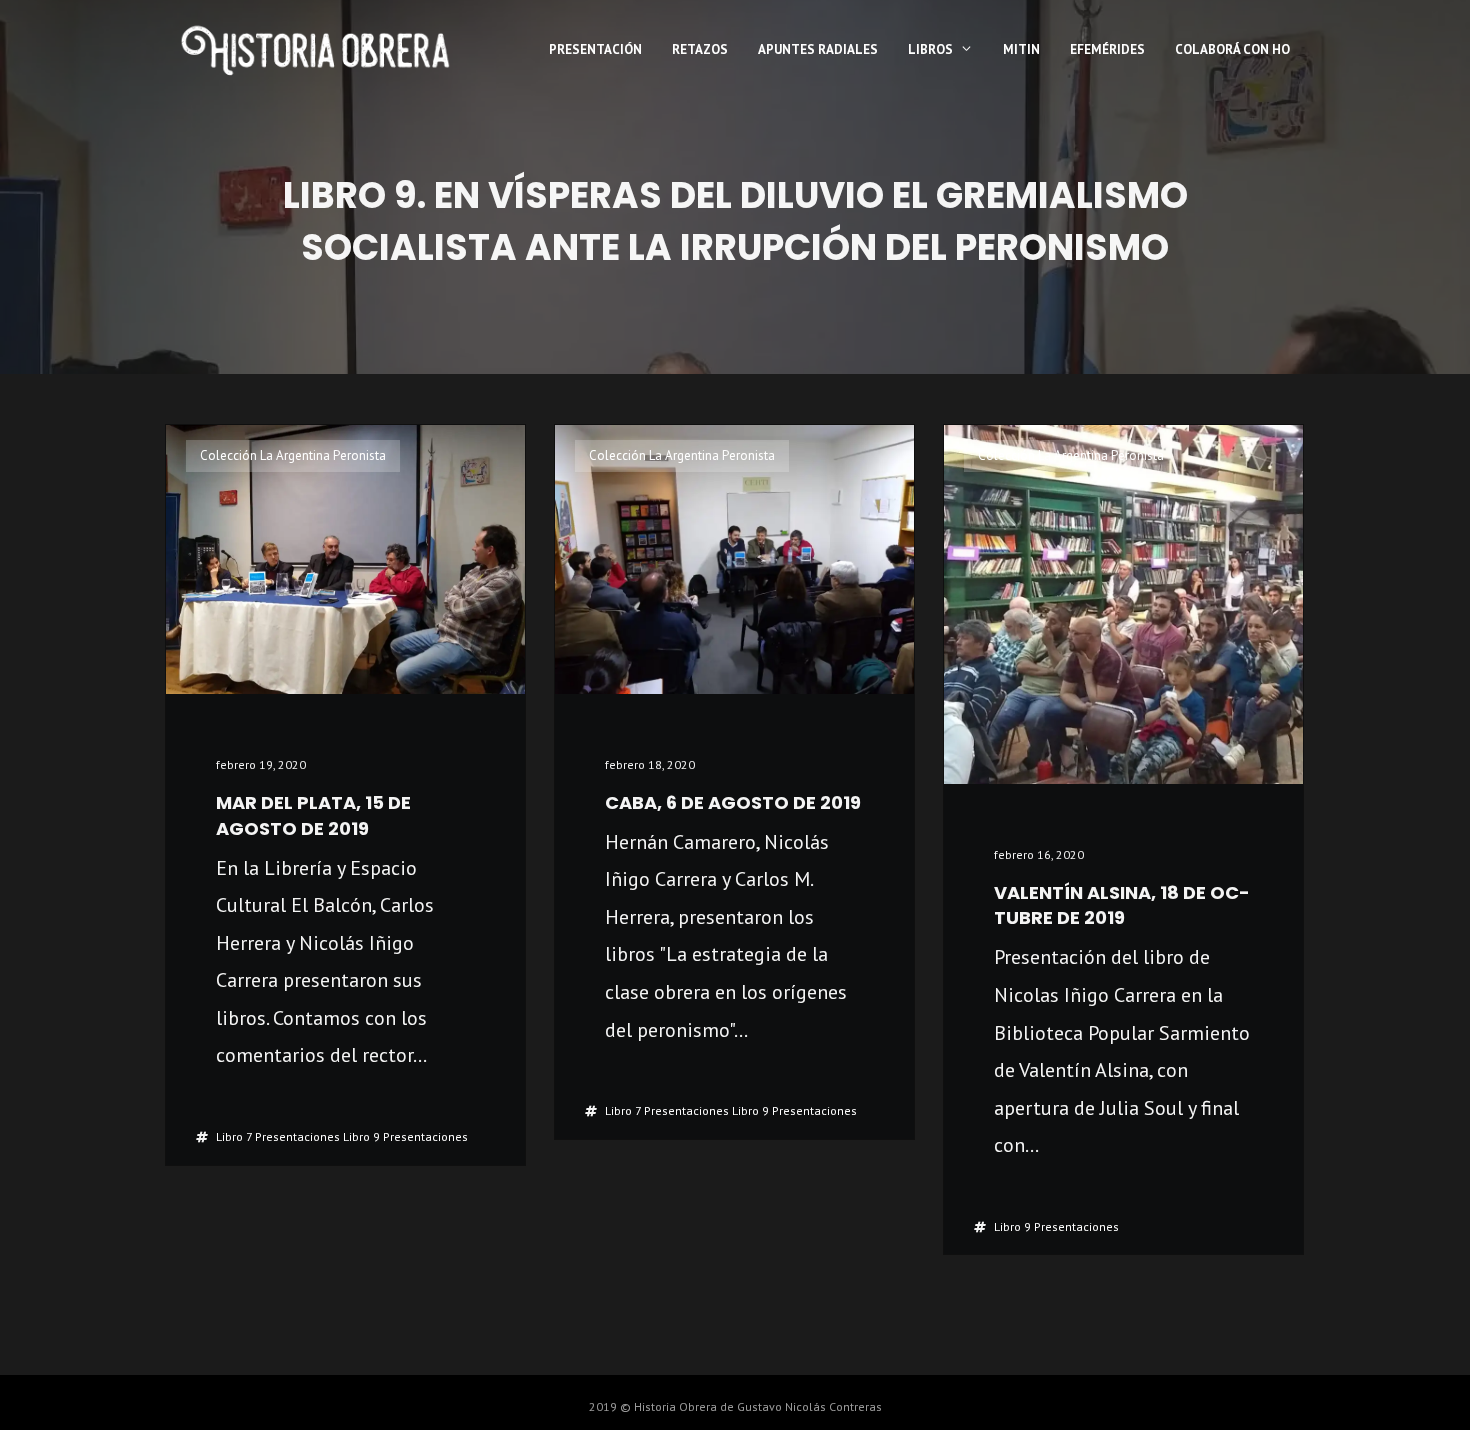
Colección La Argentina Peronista (293, 455)
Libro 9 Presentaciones (405, 1136)
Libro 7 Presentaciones (278, 1136)
